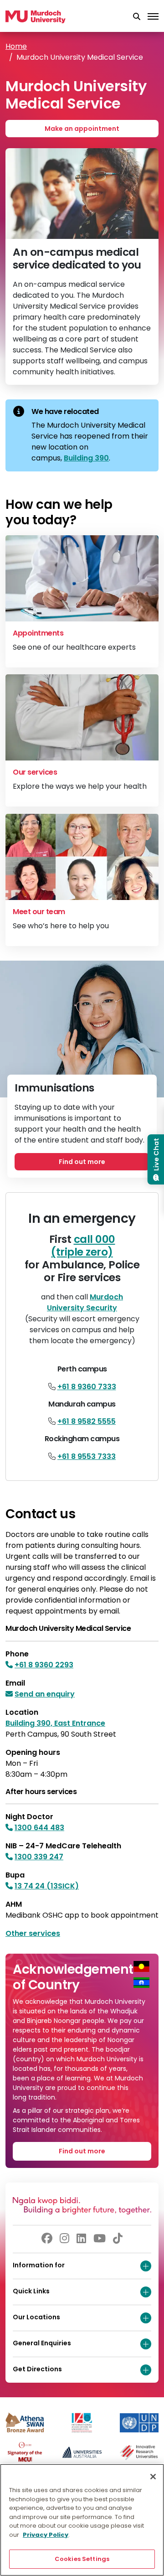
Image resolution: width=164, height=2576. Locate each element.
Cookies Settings (82, 2559)
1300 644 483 (39, 1828)
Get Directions (37, 2369)
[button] (137, 17)
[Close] (153, 2477)
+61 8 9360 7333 (87, 1387)
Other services (33, 1933)
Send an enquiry (45, 1694)
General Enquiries (42, 2343)
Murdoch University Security (85, 1302)
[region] (82, 2520)
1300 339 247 (39, 1857)
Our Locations (36, 2317)
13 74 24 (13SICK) (47, 1886)
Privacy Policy (46, 2535)
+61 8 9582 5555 (87, 1421)
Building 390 (86, 458)
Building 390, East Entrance (55, 1723)
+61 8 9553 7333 (87, 1456)
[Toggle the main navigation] (153, 17)
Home (16, 46)
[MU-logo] (36, 17)
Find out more (82, 1162)
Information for (39, 2265)
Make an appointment (82, 129)
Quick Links (31, 2291)
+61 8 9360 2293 (44, 1665)
